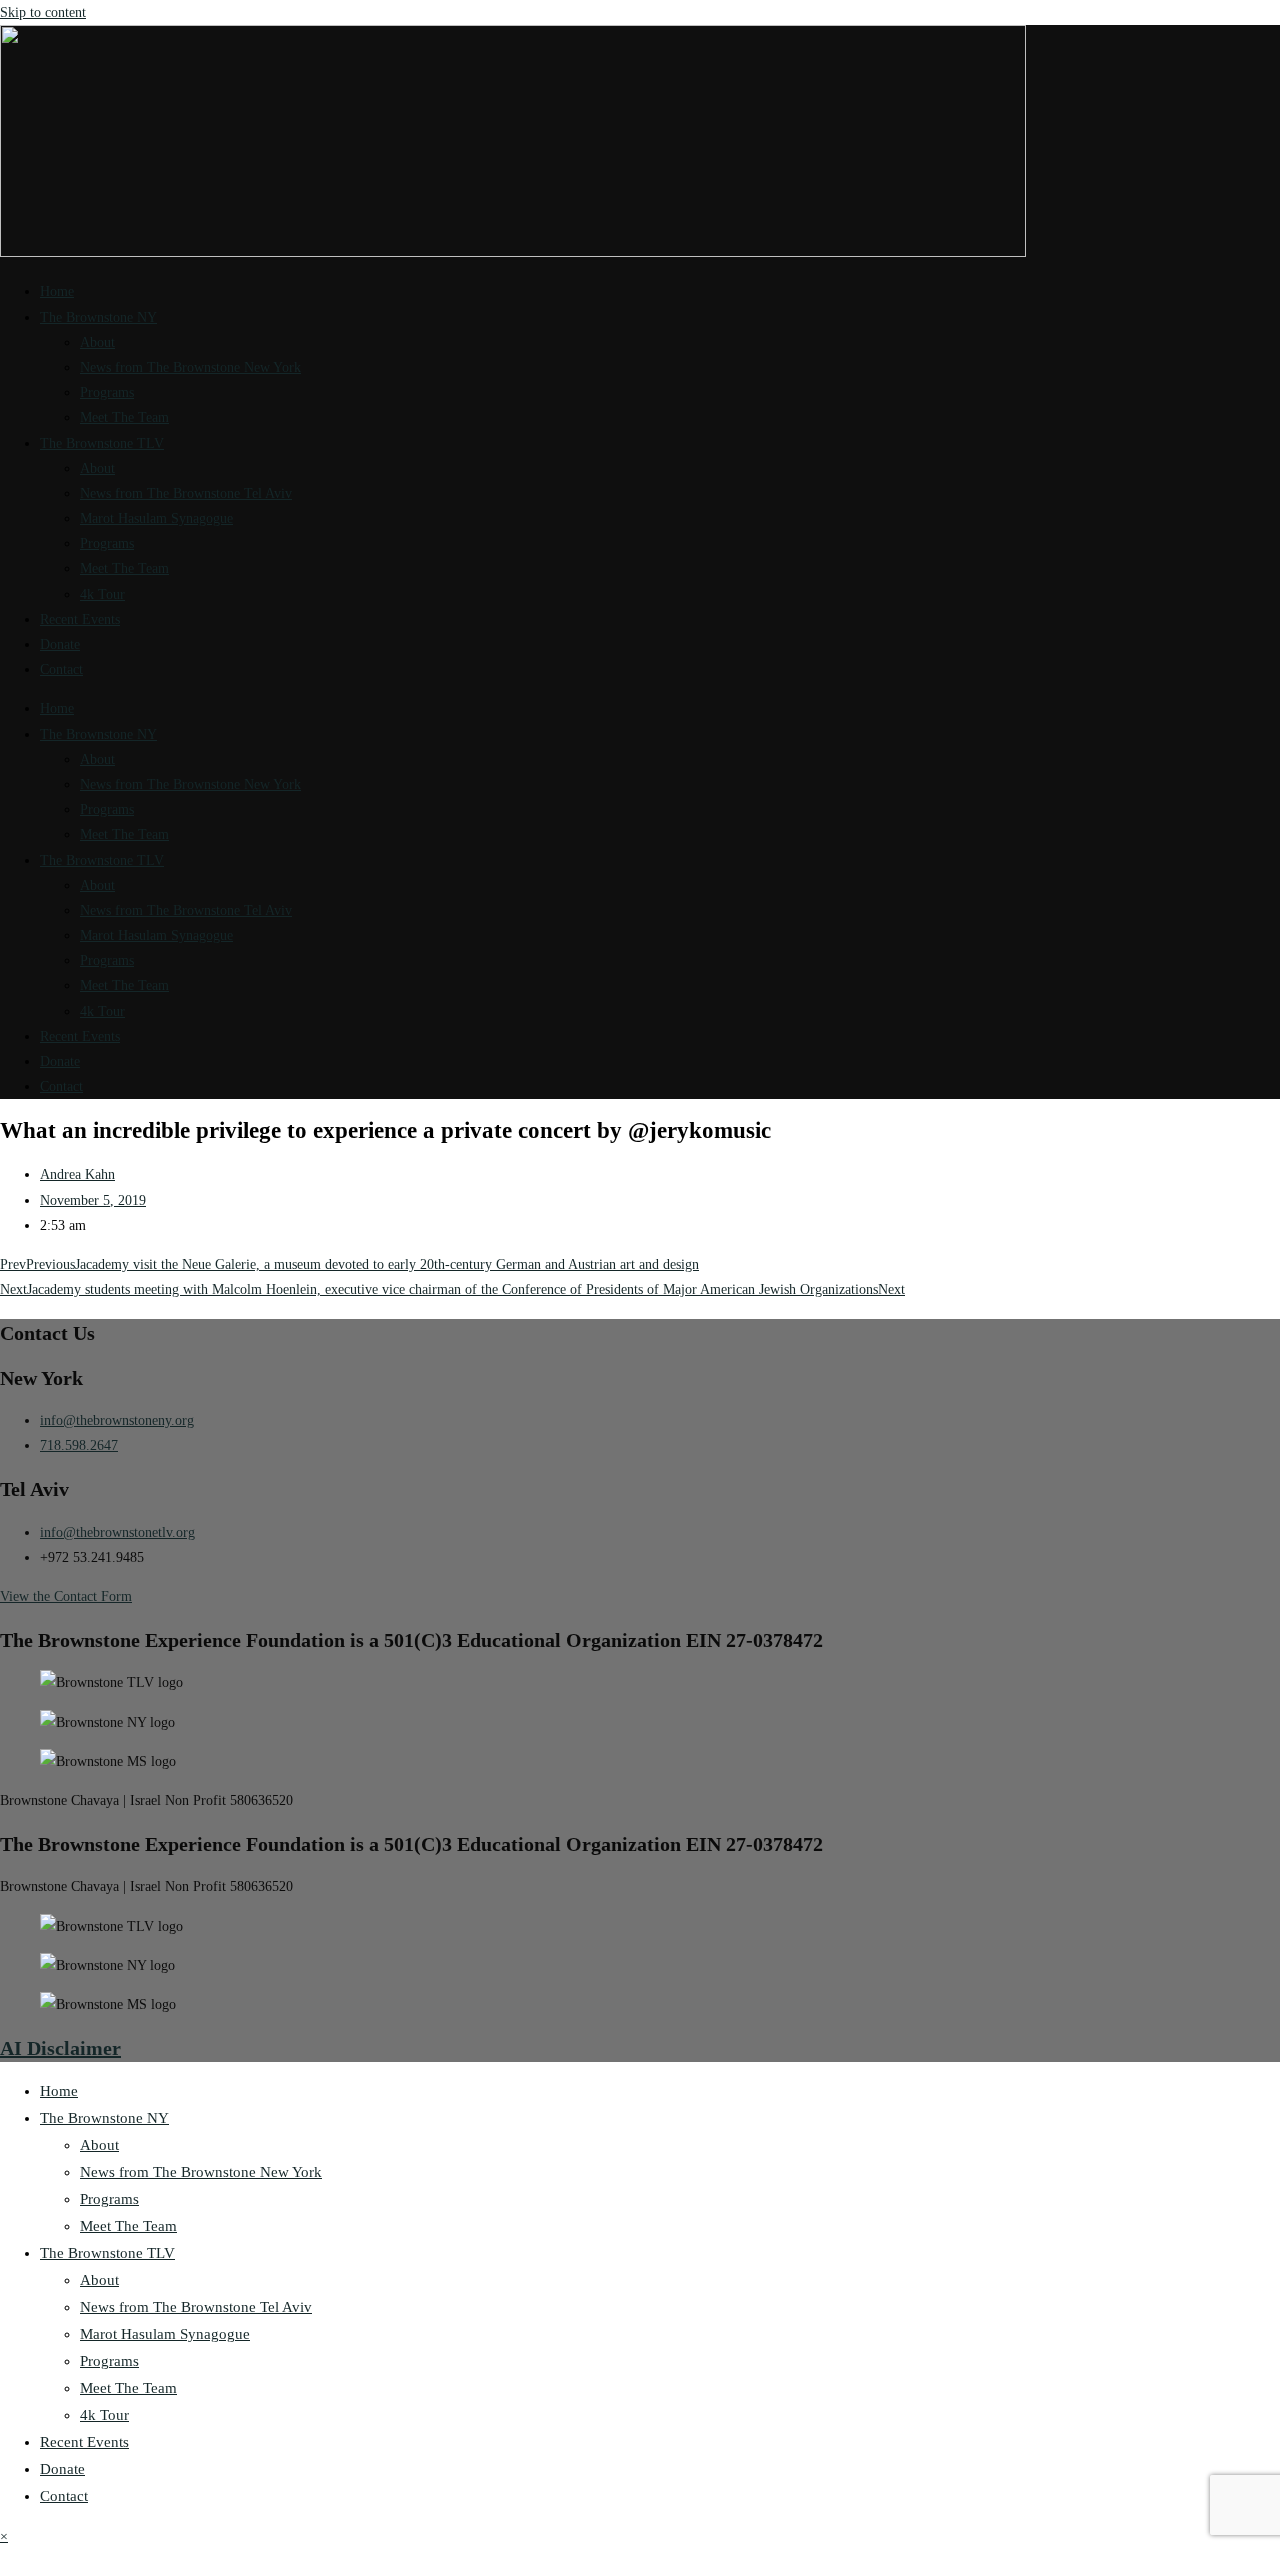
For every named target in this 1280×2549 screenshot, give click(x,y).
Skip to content (43, 12)
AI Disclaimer (60, 2048)
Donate (60, 644)
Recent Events (80, 619)
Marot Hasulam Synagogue (156, 518)
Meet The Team (124, 417)
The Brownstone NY (98, 317)
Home (57, 291)
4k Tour (102, 594)
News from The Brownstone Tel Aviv (186, 493)
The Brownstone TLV (102, 443)
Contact (61, 669)
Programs (107, 392)
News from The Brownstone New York (190, 367)
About (97, 342)
